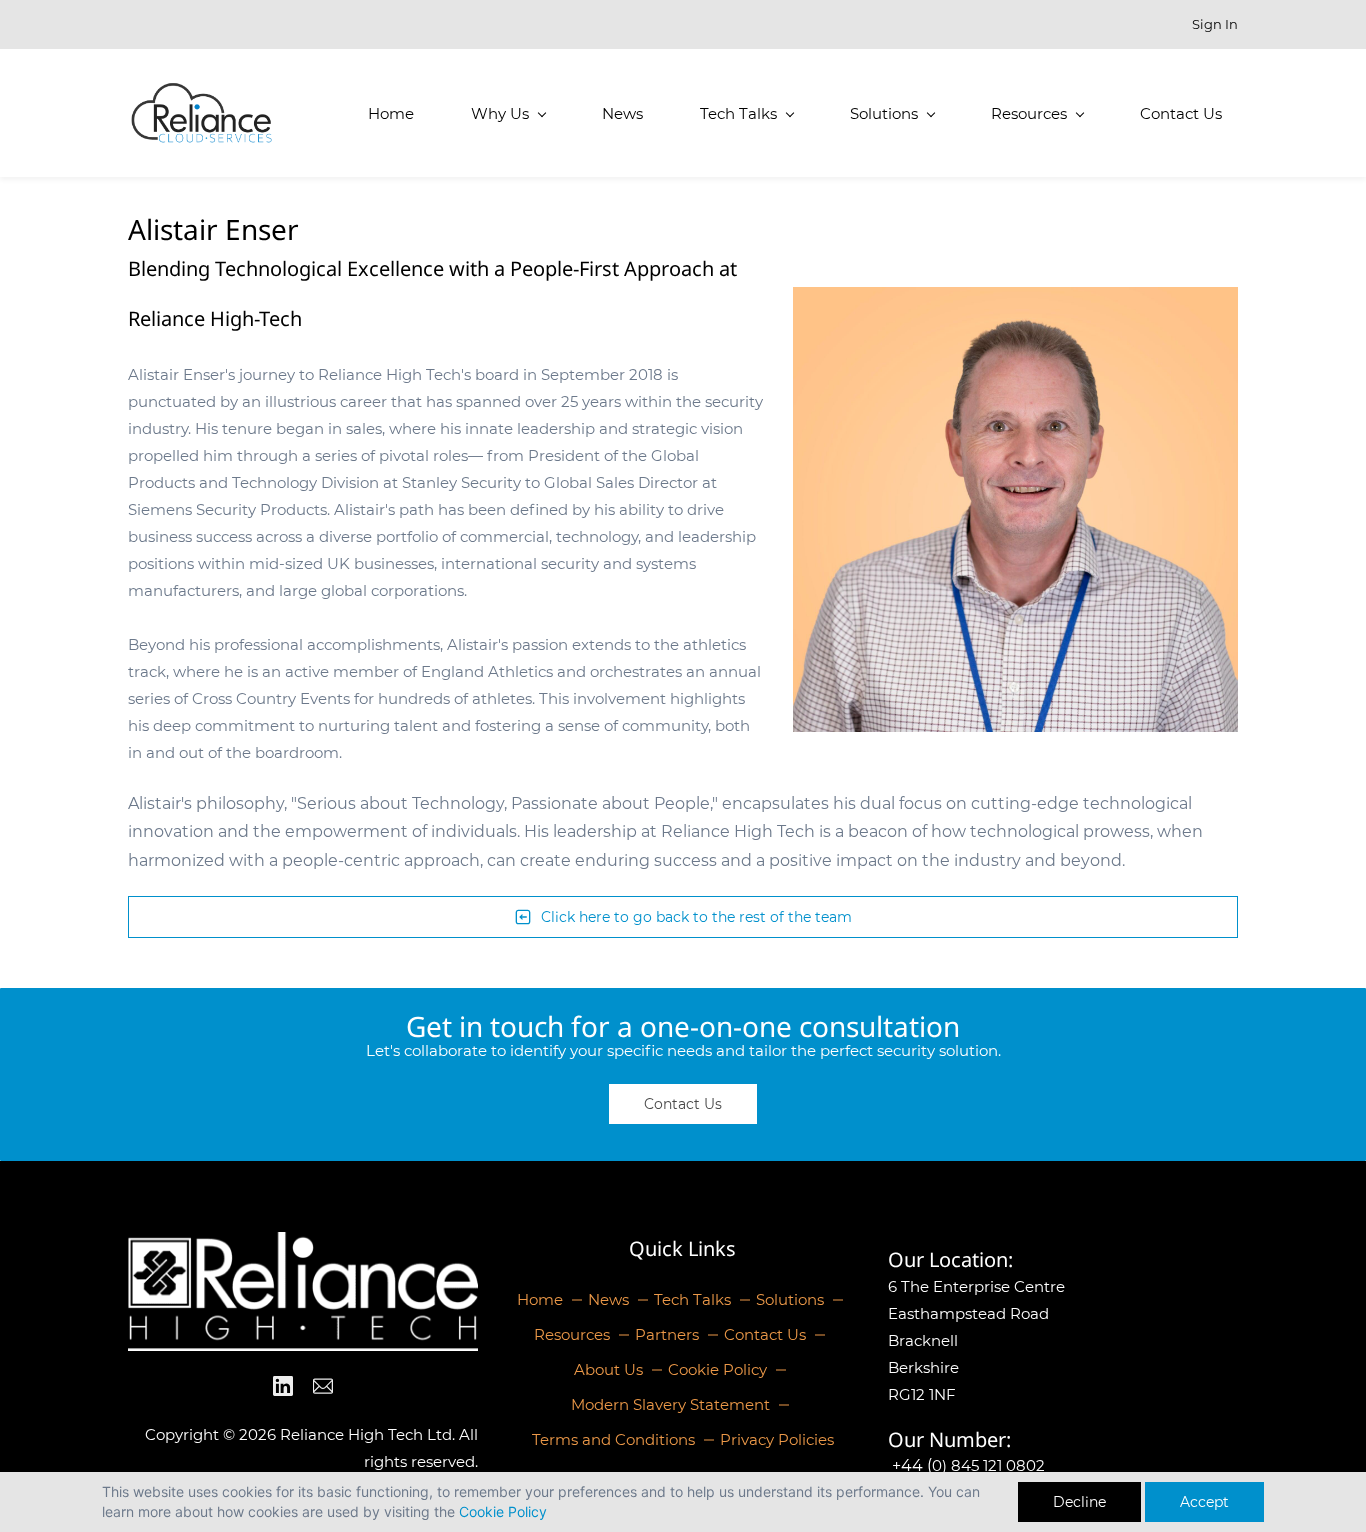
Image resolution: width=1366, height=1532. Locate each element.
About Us (608, 1369)
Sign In (1215, 24)
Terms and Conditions (613, 1439)
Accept (1204, 1502)
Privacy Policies (777, 1439)
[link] (1015, 300)
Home (540, 1299)
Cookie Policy (503, 1511)
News (608, 1299)
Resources (572, 1334)
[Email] (323, 1386)
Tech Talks (692, 1299)
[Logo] (202, 113)
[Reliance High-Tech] (303, 1245)
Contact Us (765, 1334)
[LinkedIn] (283, 1386)
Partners (667, 1334)
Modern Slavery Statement (670, 1404)
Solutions (790, 1299)
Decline (1079, 1502)
